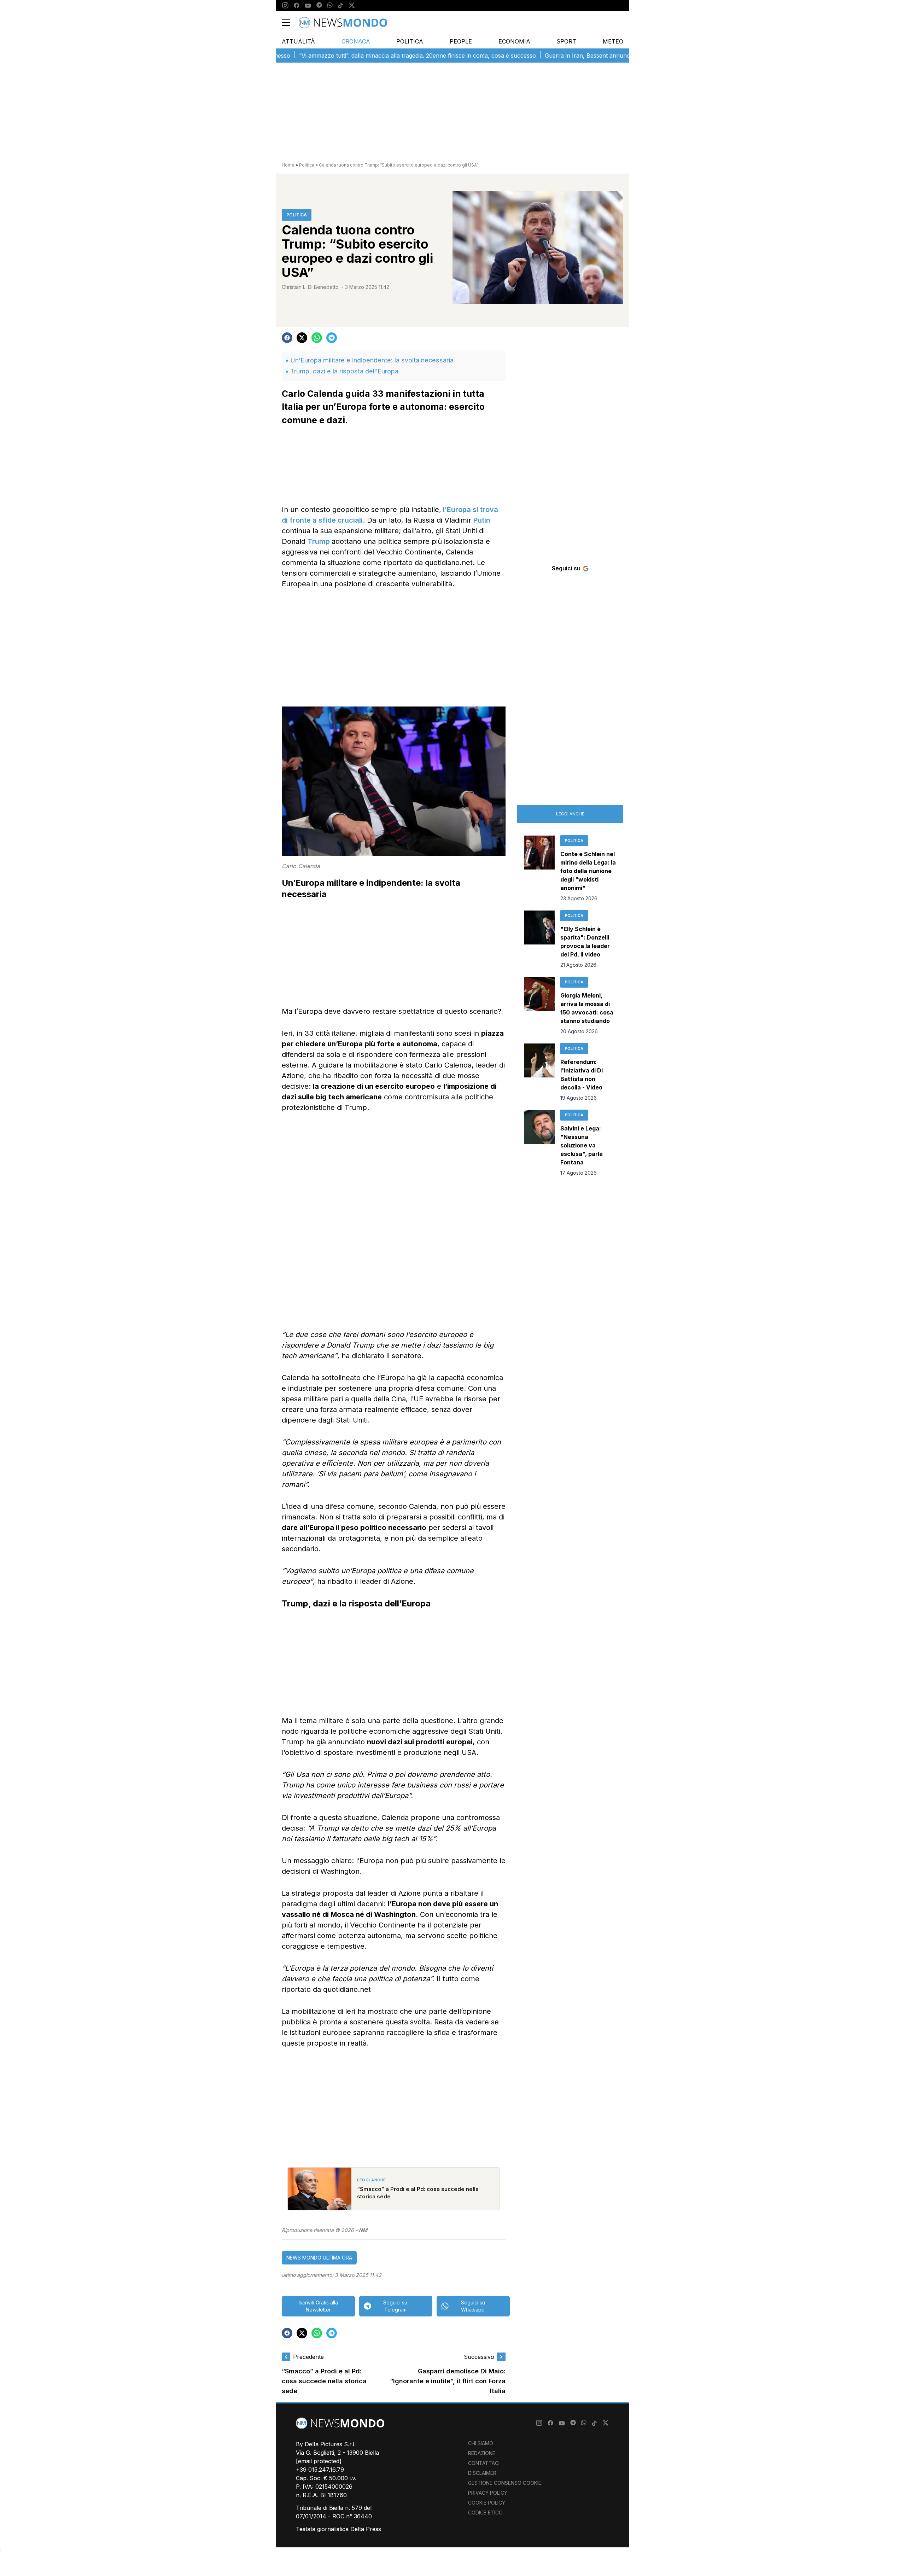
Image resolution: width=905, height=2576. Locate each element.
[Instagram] (285, 6)
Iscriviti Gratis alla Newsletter (318, 2306)
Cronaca (356, 41)
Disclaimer (482, 2473)
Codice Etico (485, 2513)
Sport (566, 41)
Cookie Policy (487, 2503)
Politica (410, 41)
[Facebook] (297, 6)
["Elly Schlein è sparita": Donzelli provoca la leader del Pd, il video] (539, 940)
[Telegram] (319, 6)
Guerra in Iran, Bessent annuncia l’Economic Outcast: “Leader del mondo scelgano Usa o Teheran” (608, 56)
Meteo (613, 41)
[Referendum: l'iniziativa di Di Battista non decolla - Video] (539, 1072)
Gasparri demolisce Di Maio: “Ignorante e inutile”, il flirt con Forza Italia (448, 2381)
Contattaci (484, 2463)
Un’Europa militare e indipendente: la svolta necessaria (372, 360)
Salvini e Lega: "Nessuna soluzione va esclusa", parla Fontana (582, 1145)
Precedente (308, 2357)
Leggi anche (570, 814)
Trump (320, 541)
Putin (482, 520)
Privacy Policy (488, 2493)
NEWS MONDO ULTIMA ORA (319, 2258)
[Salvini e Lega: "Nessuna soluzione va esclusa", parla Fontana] (539, 1143)
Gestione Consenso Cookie (505, 2483)
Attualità (298, 41)
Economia (514, 41)
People (461, 41)
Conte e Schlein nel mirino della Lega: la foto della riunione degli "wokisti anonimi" (588, 871)
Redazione (482, 2453)
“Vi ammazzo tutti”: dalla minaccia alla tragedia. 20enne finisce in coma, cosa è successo (347, 56)
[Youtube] (308, 6)
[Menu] (290, 23)
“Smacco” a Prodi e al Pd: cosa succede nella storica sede (324, 2381)
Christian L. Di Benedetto (310, 287)
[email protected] (319, 2461)
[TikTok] (340, 6)
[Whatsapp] (330, 6)
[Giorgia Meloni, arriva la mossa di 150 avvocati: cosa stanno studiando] (539, 1006)
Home (288, 165)
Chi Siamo (481, 2443)
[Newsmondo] (343, 23)
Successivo (479, 2357)
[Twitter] (352, 6)
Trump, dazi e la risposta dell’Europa (344, 371)
